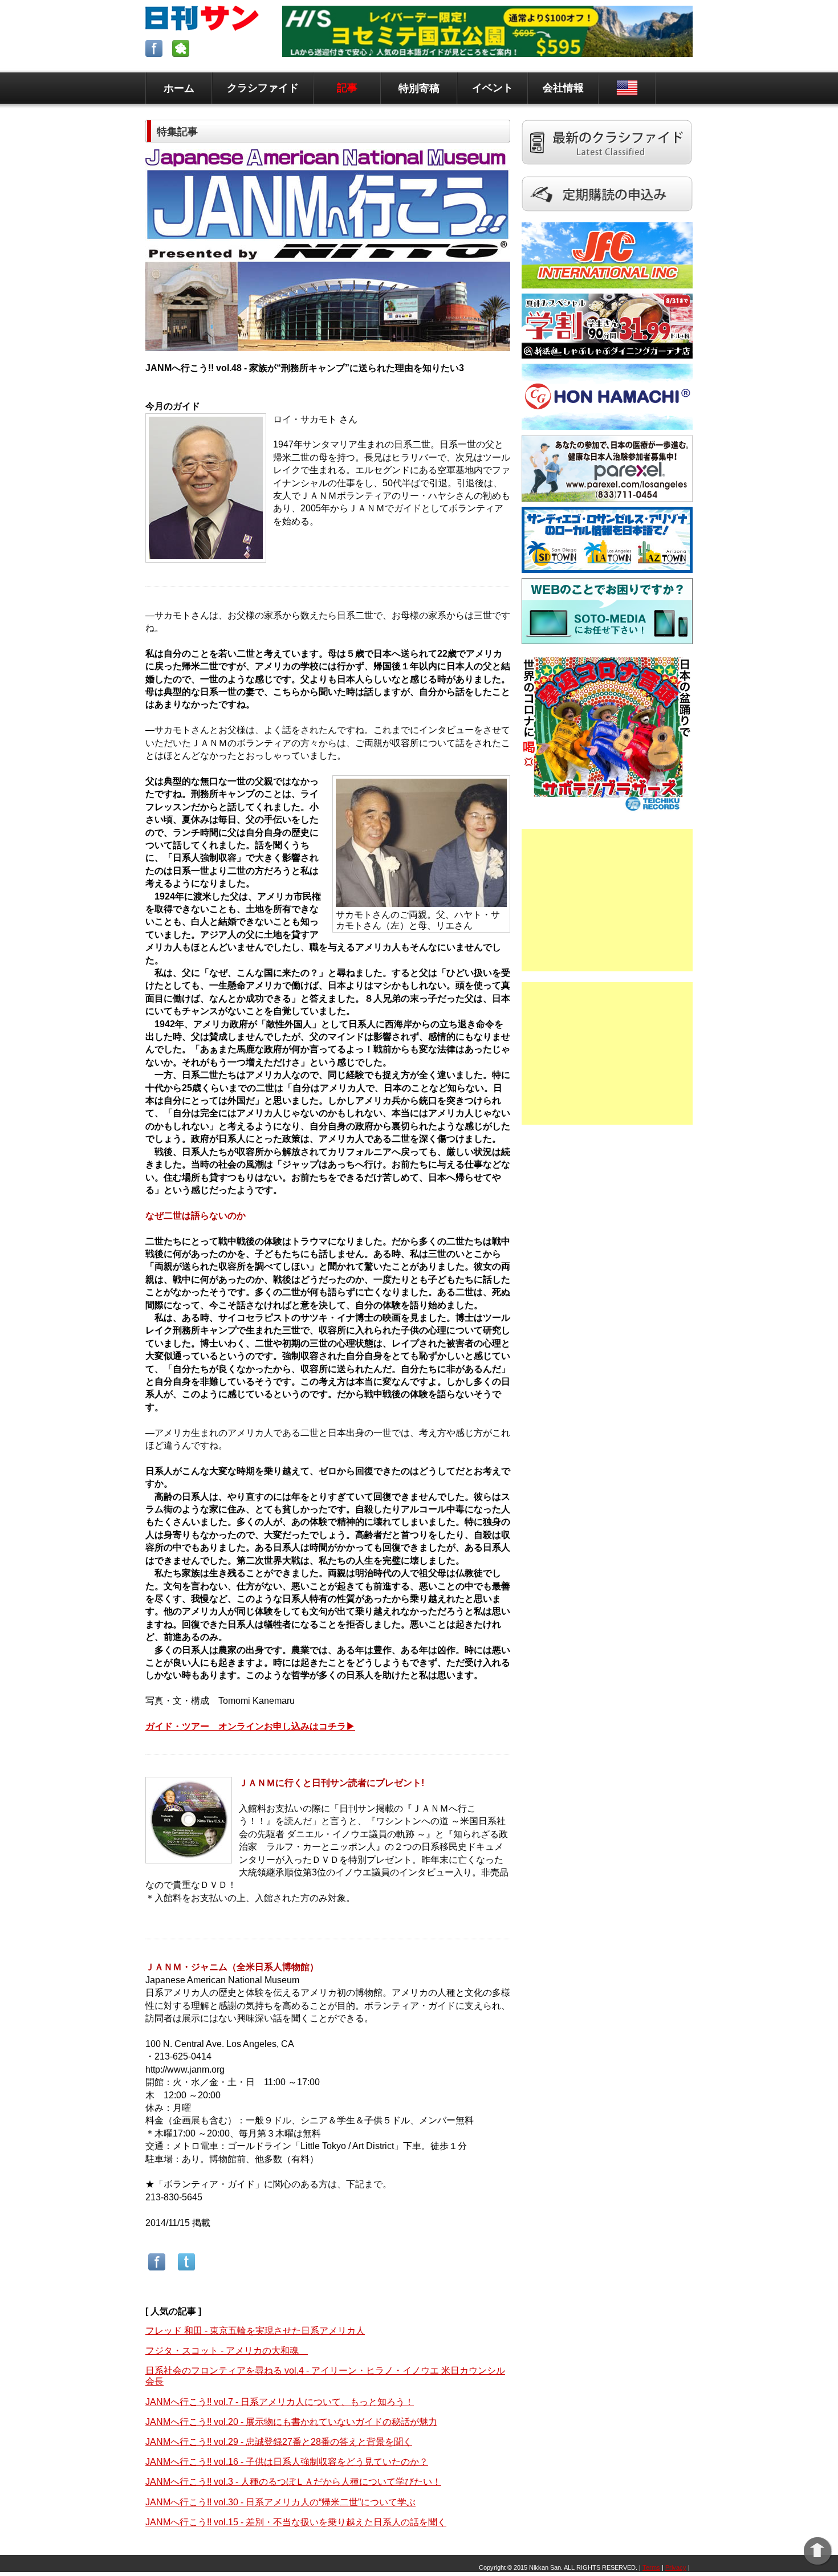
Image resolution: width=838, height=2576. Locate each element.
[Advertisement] (607, 900)
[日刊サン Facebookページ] (155, 54)
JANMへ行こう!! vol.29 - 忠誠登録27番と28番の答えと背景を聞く (279, 2442)
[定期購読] (607, 217)
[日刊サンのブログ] (182, 54)
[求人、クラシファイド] (607, 171)
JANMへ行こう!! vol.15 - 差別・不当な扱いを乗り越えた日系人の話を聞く (296, 2522)
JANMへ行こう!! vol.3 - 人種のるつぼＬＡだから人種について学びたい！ (293, 2482)
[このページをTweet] (186, 2270)
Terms (651, 2567)
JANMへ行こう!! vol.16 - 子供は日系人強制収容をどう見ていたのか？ (287, 2462)
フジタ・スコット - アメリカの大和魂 (227, 2351)
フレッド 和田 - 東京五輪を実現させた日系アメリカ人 (255, 2331)
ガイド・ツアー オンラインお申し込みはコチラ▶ (250, 1726)
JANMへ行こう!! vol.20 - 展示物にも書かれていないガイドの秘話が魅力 (291, 2422)
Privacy (676, 2567)
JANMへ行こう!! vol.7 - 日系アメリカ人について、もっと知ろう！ (280, 2402)
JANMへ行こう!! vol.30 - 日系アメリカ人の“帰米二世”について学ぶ (280, 2502)
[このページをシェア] (157, 2270)
